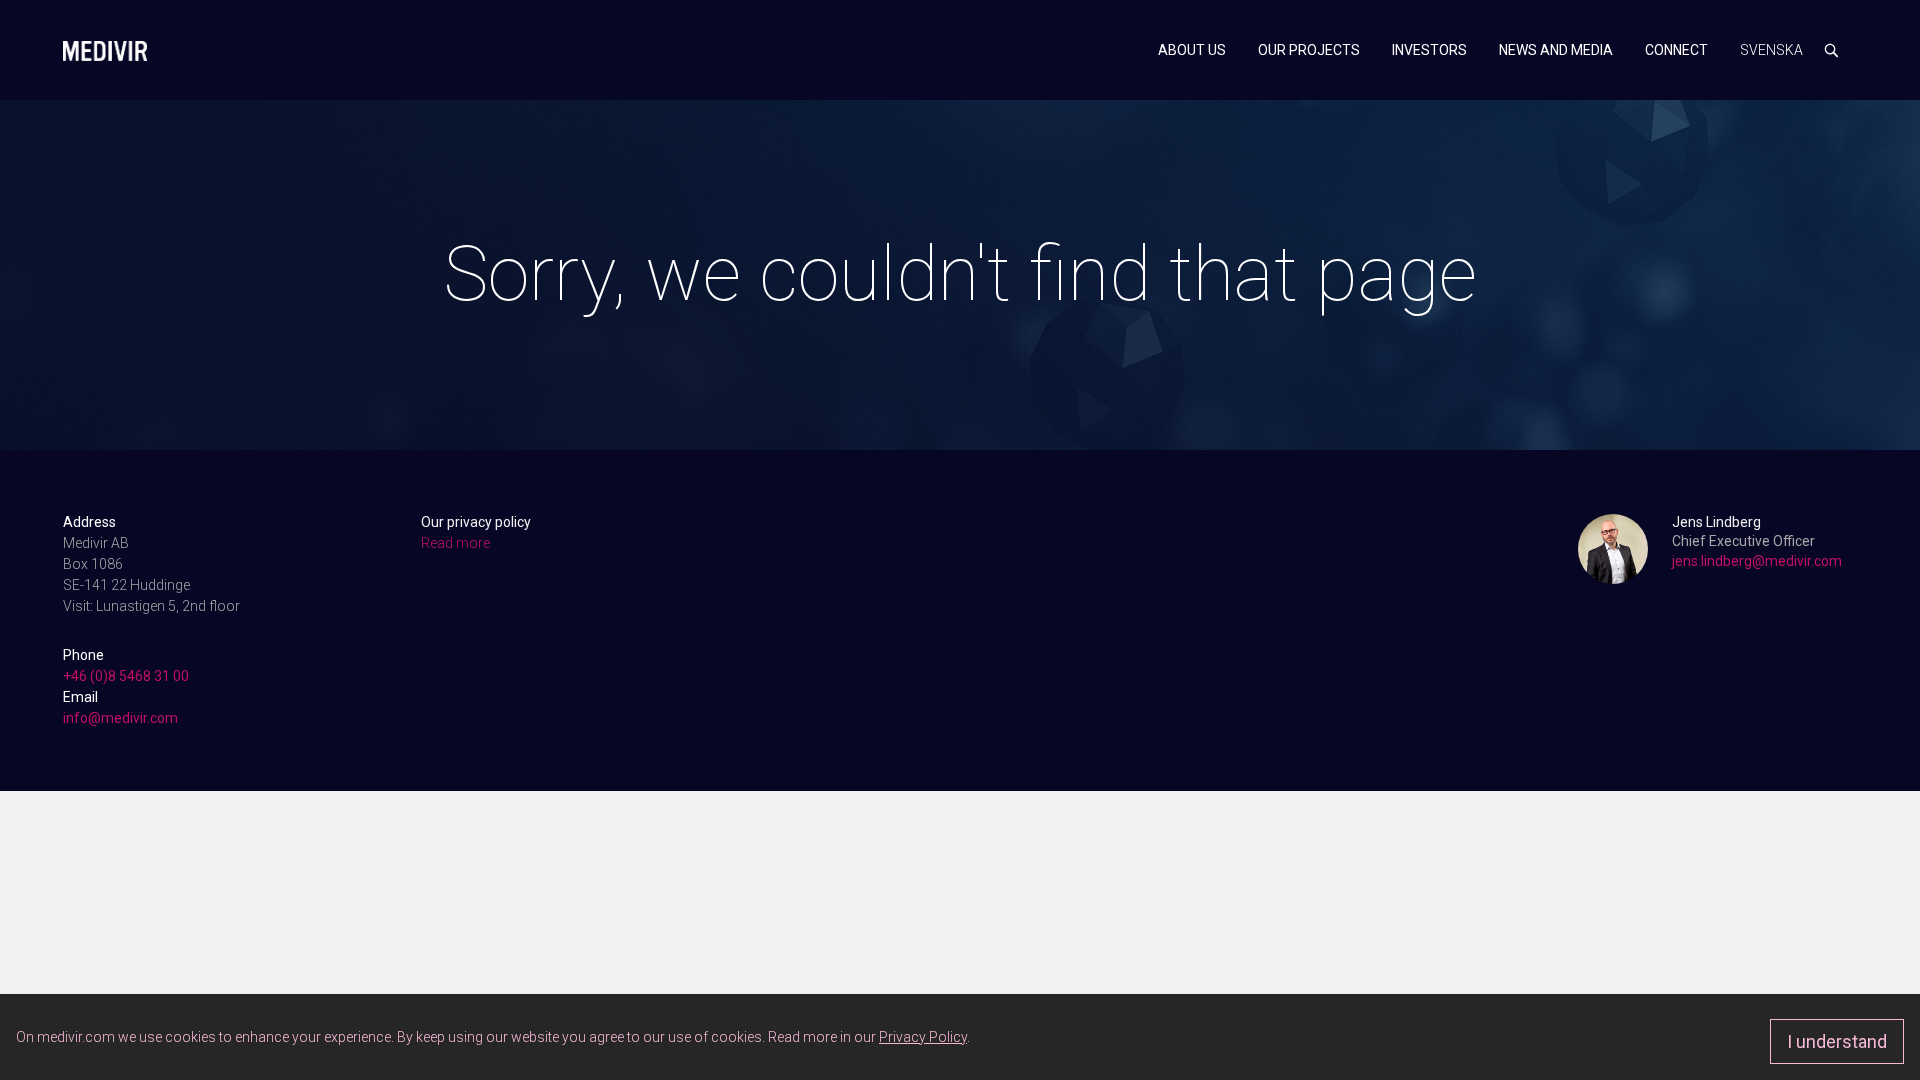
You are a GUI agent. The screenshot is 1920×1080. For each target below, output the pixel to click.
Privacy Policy (923, 1037)
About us (1192, 50)
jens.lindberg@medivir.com (1757, 561)
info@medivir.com (120, 718)
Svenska (1771, 50)
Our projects (1309, 50)
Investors (1429, 50)
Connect (1676, 50)
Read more (455, 543)
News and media (1556, 50)
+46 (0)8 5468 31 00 (126, 676)
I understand (1837, 1041)
